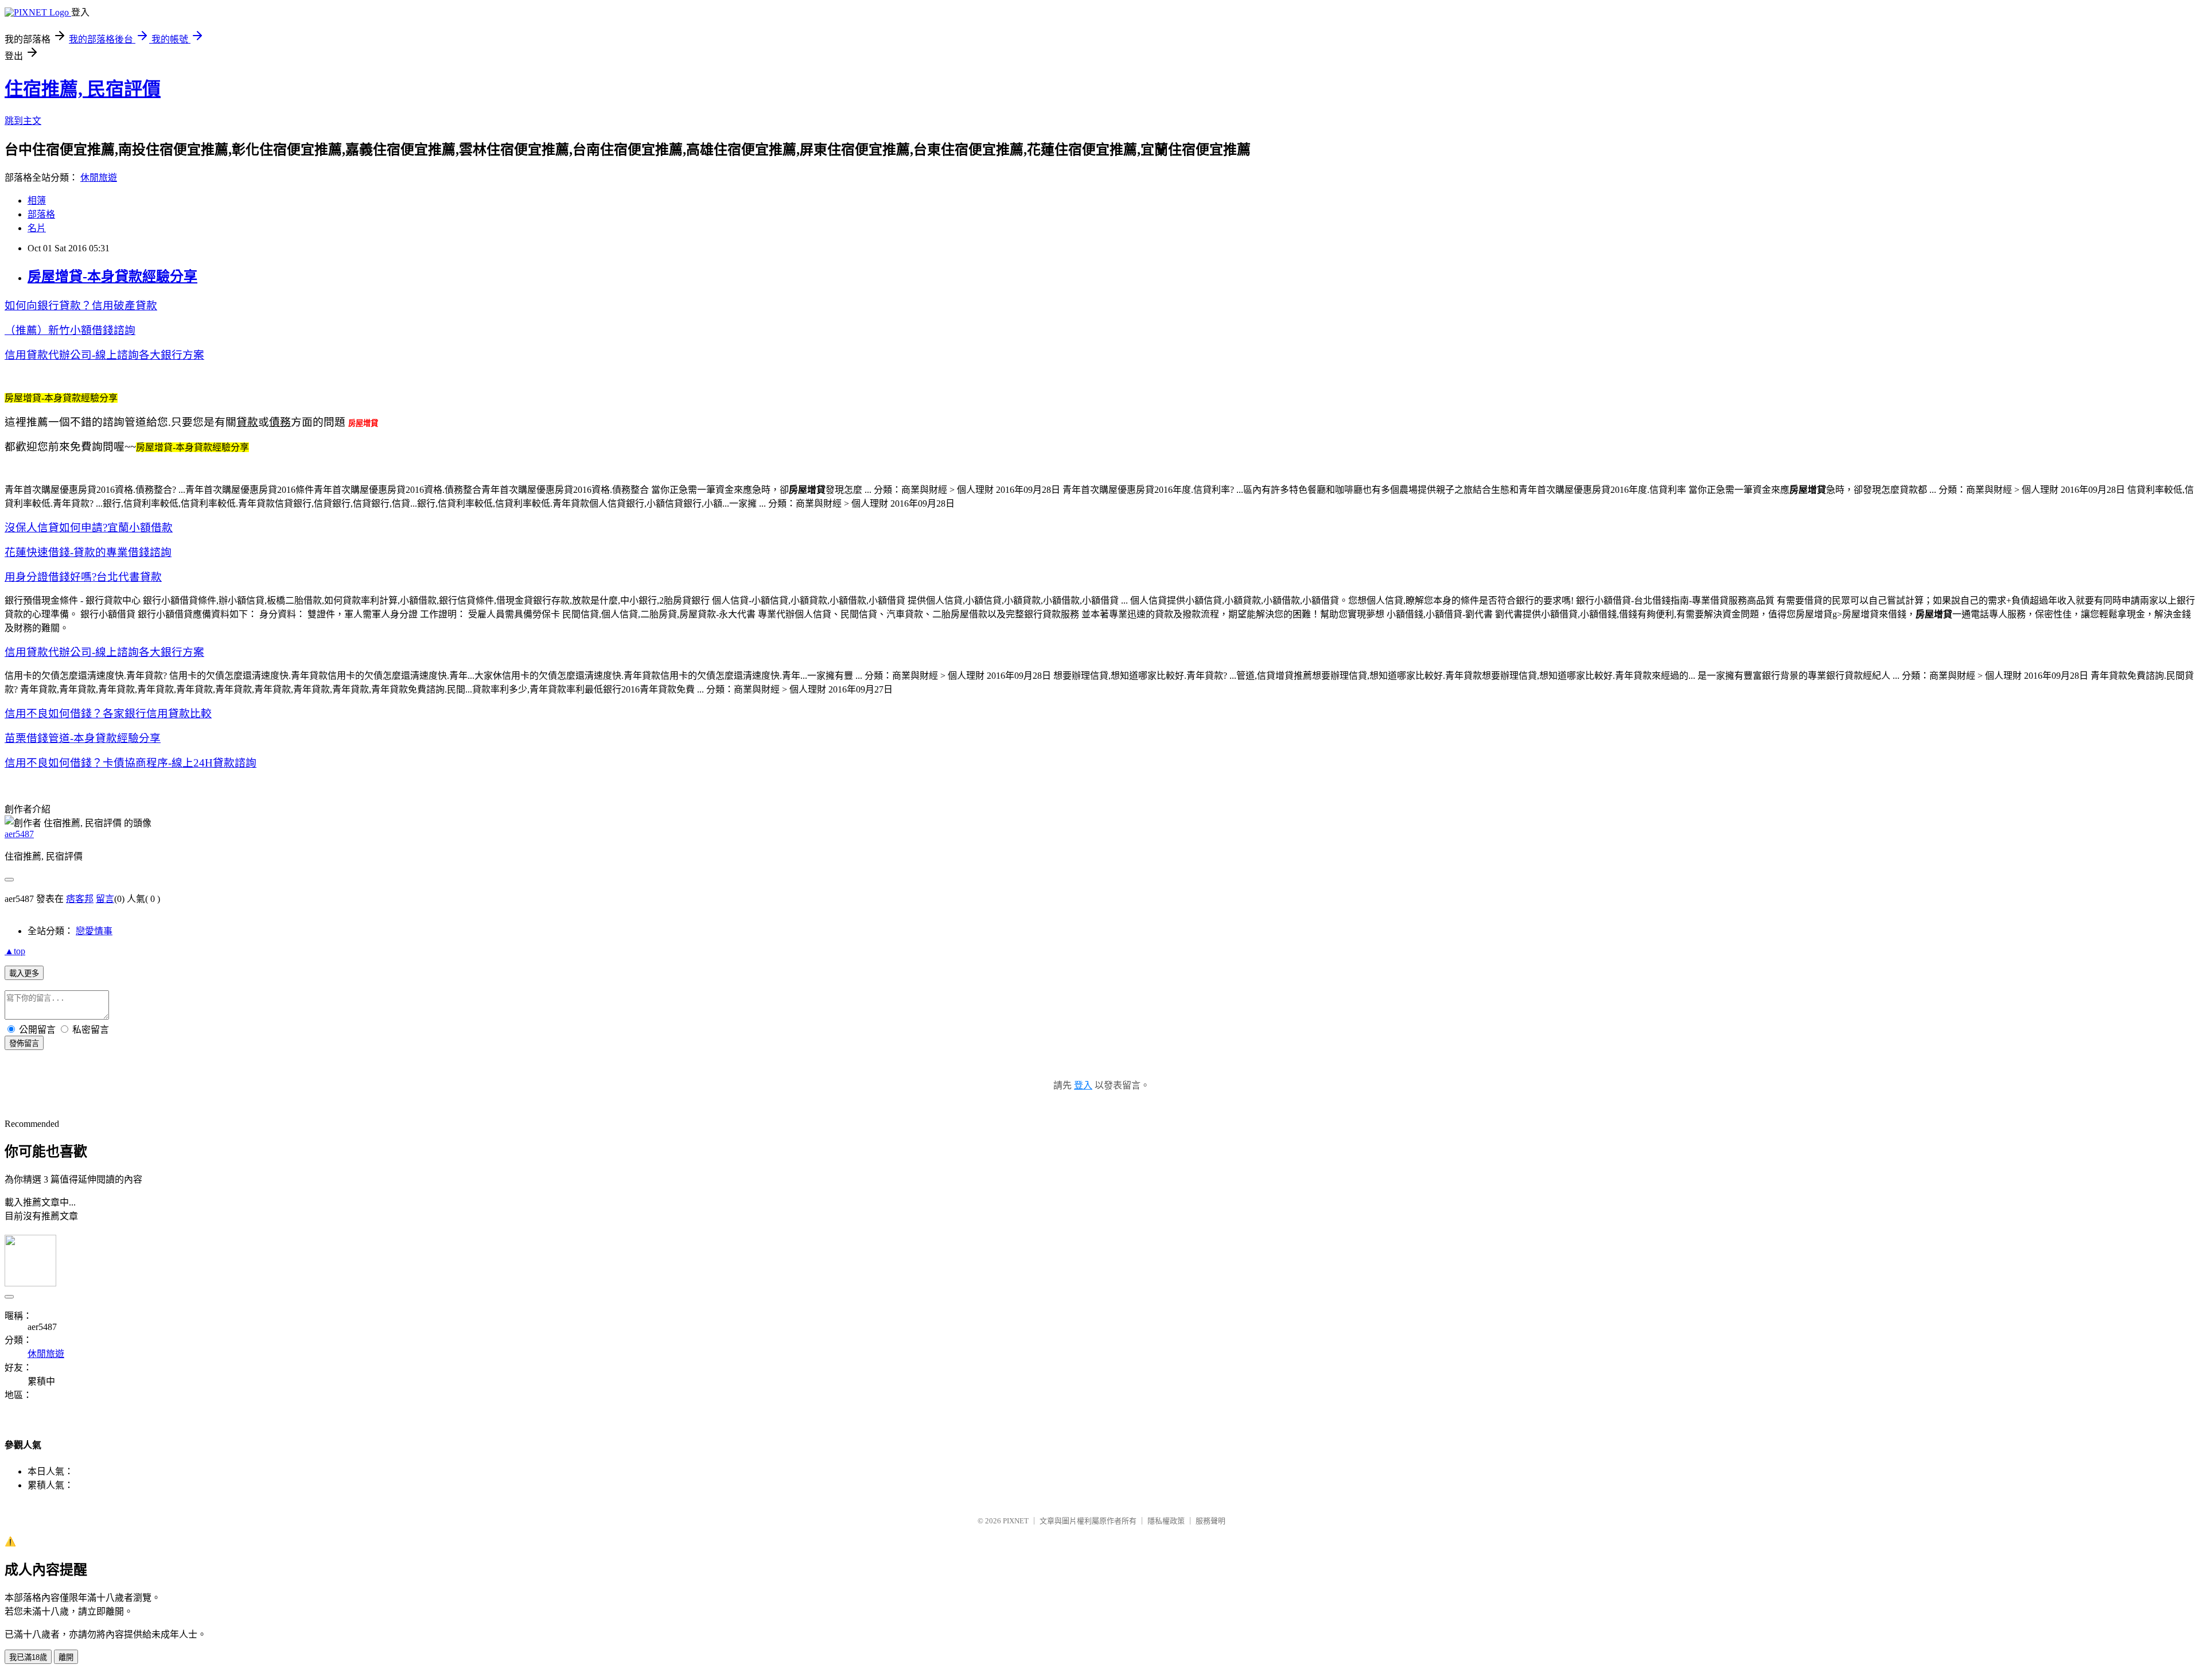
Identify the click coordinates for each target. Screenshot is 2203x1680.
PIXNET (1016, 1521)
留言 (105, 899)
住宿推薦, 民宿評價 (83, 89)
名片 (37, 228)
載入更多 (24, 973)
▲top (15, 951)
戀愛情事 (94, 931)
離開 (66, 1657)
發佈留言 (24, 1043)
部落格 (41, 214)
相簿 (37, 201)
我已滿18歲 (28, 1657)
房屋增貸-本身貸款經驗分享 (112, 277)
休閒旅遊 (99, 178)
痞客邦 (80, 899)
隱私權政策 (1166, 1521)
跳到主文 (23, 121)
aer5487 (19, 834)
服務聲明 (1211, 1521)
